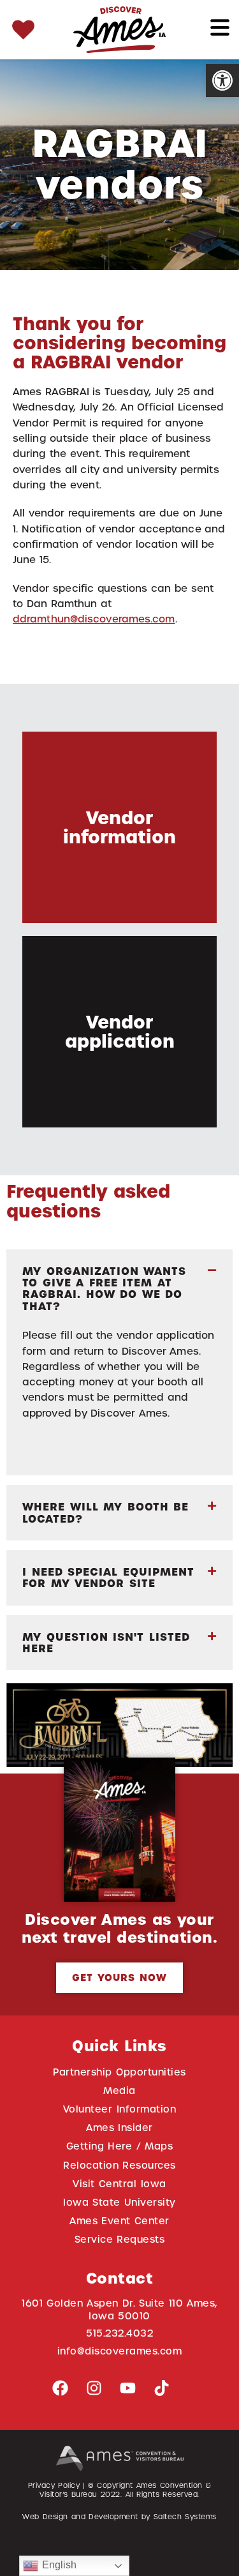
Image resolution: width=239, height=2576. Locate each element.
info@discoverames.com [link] (120, 2351)
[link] (222, 80)
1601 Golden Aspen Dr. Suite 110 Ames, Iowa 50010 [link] (119, 2309)
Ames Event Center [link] (119, 2221)
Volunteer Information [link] (119, 2109)
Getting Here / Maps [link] (119, 2146)
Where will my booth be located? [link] (105, 1512)
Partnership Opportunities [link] (119, 2072)
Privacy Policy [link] (54, 2485)
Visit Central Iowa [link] (119, 2184)
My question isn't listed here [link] (106, 1643)
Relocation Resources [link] (119, 2165)
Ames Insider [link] (119, 2128)
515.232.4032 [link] (119, 2333)
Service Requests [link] (120, 2239)
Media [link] (119, 2090)
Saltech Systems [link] (185, 2517)
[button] (119, 1289)
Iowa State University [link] (119, 2202)
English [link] (57, 2565)
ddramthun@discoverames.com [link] (94, 619)
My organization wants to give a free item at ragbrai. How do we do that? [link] (104, 1289)
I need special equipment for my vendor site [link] (108, 1578)
